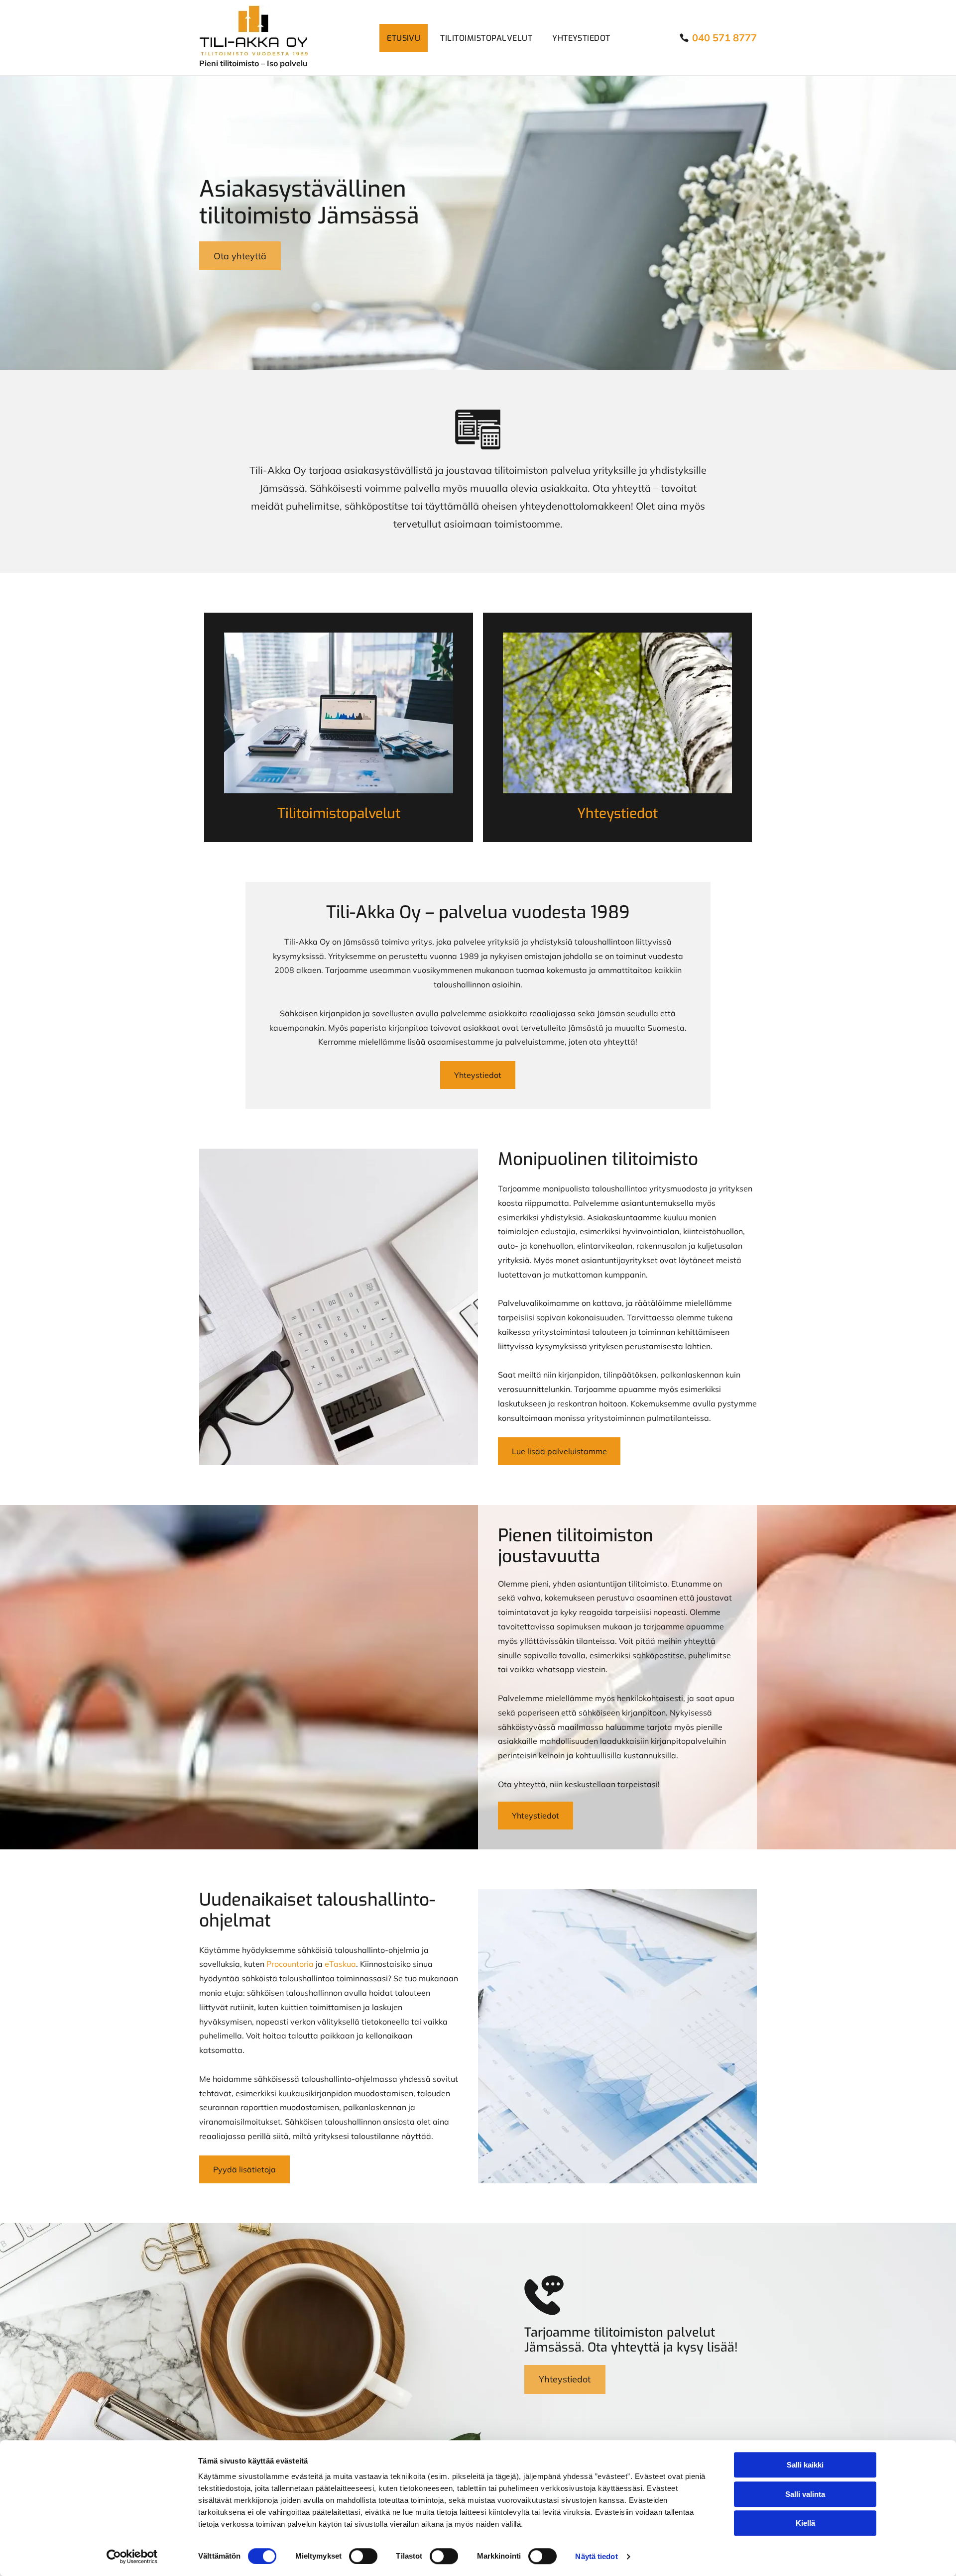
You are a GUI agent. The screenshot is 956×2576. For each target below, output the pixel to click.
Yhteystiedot (617, 813)
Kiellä (805, 2523)
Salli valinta (805, 2494)
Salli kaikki (805, 2465)
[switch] (363, 2556)
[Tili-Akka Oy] (339, 713)
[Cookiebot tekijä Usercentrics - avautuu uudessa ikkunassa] (132, 2557)
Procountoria (290, 1964)
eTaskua (340, 1964)
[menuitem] (406, 38)
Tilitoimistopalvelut (339, 813)
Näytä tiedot (596, 2556)
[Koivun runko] (617, 713)
